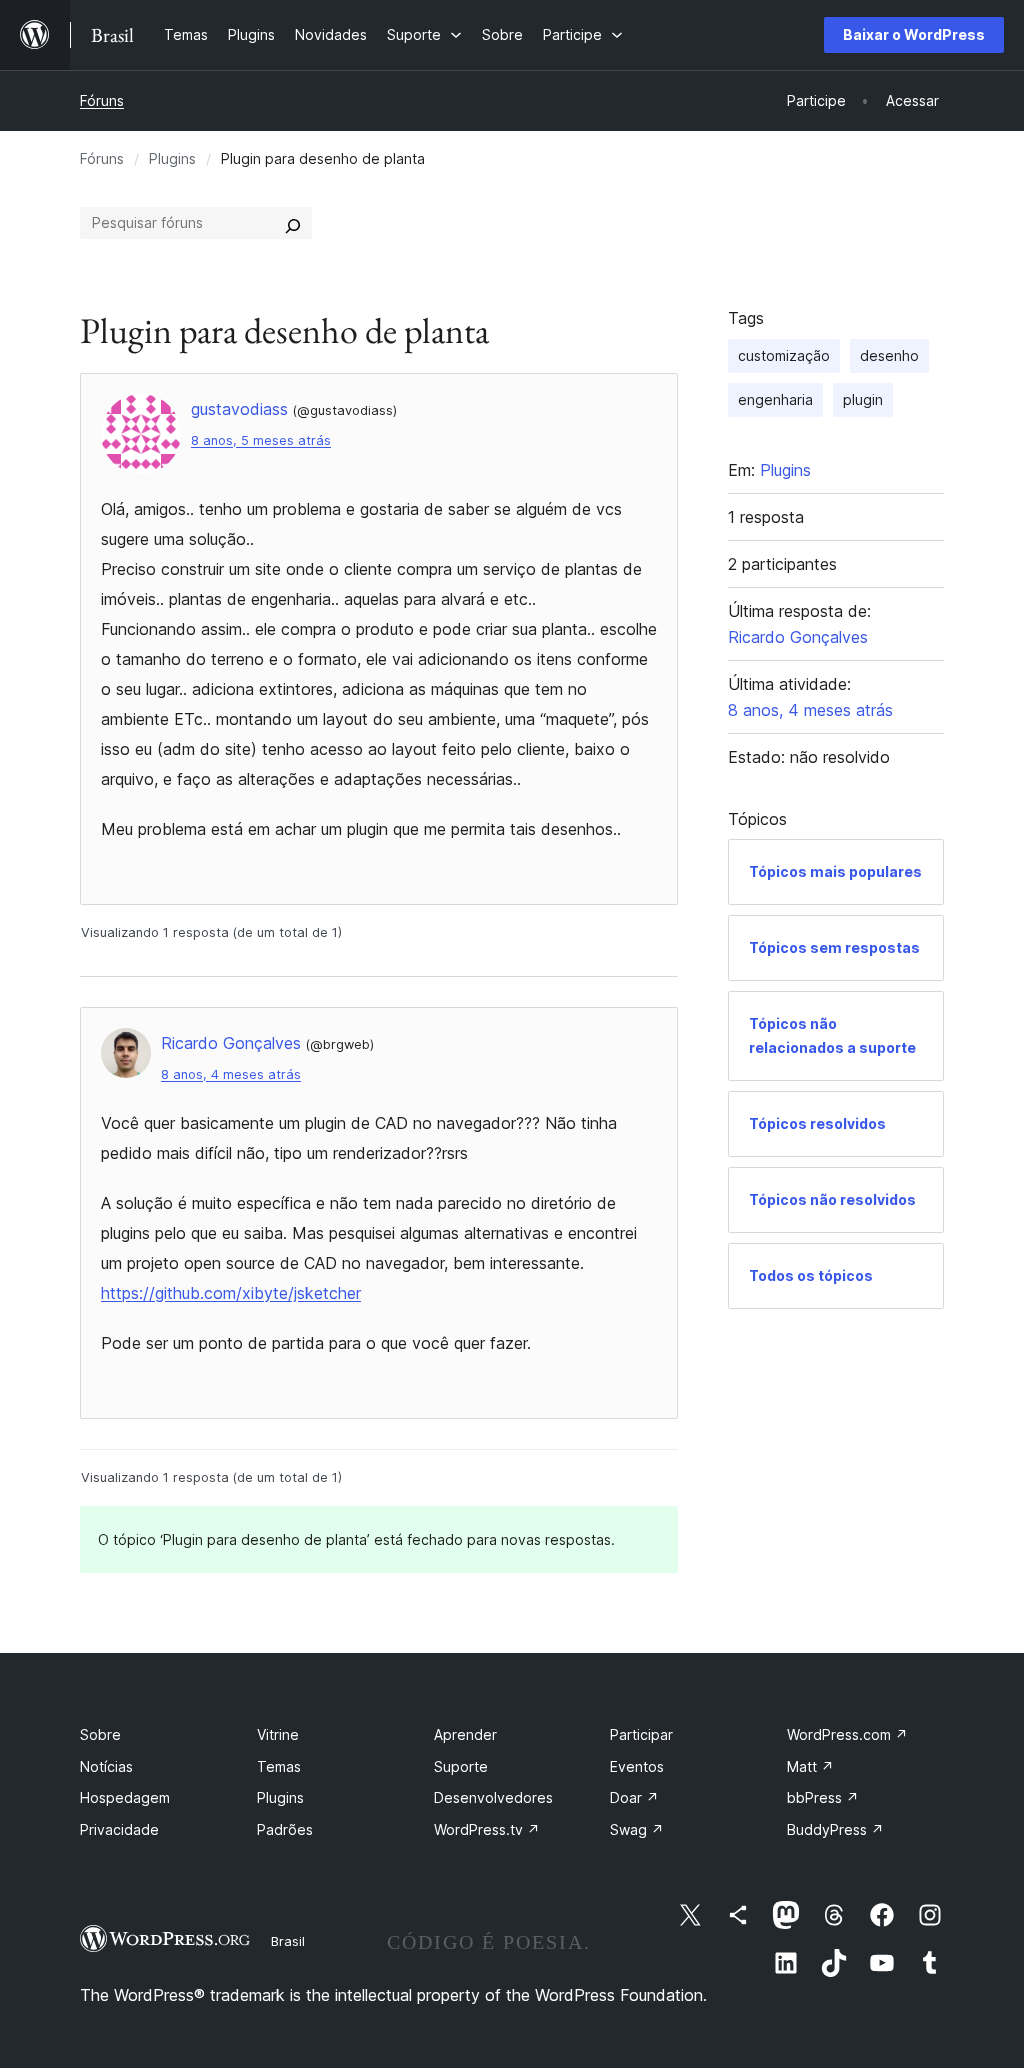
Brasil (288, 1941)
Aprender (465, 1734)
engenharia (775, 399)
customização (784, 355)
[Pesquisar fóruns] (293, 223)
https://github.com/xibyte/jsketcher (231, 1293)
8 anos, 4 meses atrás (231, 1074)
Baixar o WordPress (914, 34)
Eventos (637, 1766)
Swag (637, 1829)
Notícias (106, 1766)
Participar (641, 1734)
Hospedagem (125, 1797)
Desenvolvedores (493, 1797)
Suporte (461, 1766)
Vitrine (278, 1734)
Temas (279, 1766)
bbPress (823, 1797)
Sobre (100, 1734)
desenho (889, 355)
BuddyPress (835, 1829)
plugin (863, 399)
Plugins (172, 158)
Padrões (285, 1829)
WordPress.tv (487, 1829)
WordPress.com (847, 1734)
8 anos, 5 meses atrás (261, 440)
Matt (810, 1766)
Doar (634, 1797)
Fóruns (102, 100)
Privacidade (119, 1829)
